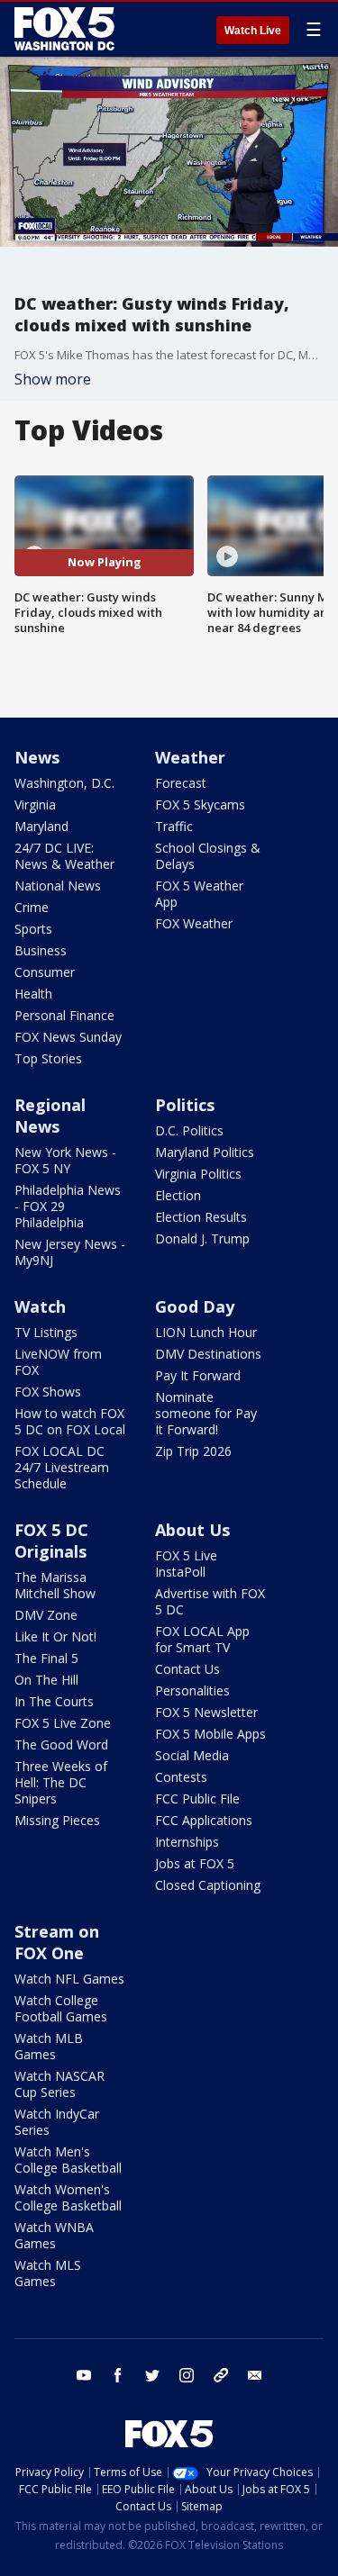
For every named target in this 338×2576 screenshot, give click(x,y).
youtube (84, 2375)
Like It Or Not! (55, 1636)
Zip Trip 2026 (193, 1451)
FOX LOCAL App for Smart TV (202, 1639)
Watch (40, 1306)
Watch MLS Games (48, 2273)
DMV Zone (46, 1615)
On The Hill (46, 1680)
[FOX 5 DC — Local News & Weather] (67, 29)
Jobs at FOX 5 (195, 1863)
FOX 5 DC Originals (51, 1541)
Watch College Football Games (61, 2008)
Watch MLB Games (49, 2046)
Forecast (181, 783)
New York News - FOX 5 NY (65, 1160)
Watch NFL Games (69, 1979)
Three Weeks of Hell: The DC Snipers (61, 1782)
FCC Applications (204, 1820)
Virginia (35, 804)
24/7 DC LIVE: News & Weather (64, 856)
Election (178, 1195)
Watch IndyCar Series (57, 2122)
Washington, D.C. (64, 783)
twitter (152, 2375)
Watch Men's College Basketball (68, 2160)
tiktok (221, 2375)
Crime (32, 907)
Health (33, 994)
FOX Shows (48, 1392)
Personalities (192, 1690)
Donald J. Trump (202, 1238)
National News (58, 886)
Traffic (174, 826)
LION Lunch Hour (206, 1332)
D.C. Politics (189, 1130)
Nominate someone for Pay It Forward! (206, 1413)
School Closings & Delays (208, 856)
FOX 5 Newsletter (206, 1712)
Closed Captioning (208, 1885)
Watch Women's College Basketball (68, 2197)
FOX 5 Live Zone (63, 1723)
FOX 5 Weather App (199, 894)
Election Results (201, 1217)
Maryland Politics (205, 1152)
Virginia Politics (198, 1174)
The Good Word (61, 1744)
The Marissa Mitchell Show (55, 1585)
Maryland (41, 826)
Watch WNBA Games (54, 2235)
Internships (187, 1842)
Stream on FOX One (57, 1942)
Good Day (195, 1306)
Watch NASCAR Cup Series (59, 2084)
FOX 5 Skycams (200, 804)
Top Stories (48, 1058)
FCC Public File (197, 1799)
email (255, 2375)
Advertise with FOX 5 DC (210, 1601)
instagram (187, 2375)
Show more (53, 379)
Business (41, 950)
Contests (181, 1777)
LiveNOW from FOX (58, 1362)
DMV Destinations (208, 1354)
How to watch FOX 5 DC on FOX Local (70, 1421)
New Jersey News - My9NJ (70, 1252)
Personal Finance (64, 1015)
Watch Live (253, 31)
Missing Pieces (57, 1820)
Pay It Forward (198, 1375)
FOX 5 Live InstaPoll (186, 1564)
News (37, 757)
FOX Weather (194, 923)
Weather (190, 757)
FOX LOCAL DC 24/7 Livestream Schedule (62, 1467)
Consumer (45, 972)
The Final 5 (46, 1658)
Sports (33, 929)
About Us (192, 1530)
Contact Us (187, 1669)
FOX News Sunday (68, 1037)
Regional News (50, 1116)
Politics (185, 1105)
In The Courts (54, 1701)
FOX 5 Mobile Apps (210, 1734)
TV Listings (46, 1332)
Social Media (192, 1755)
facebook (118, 2375)
